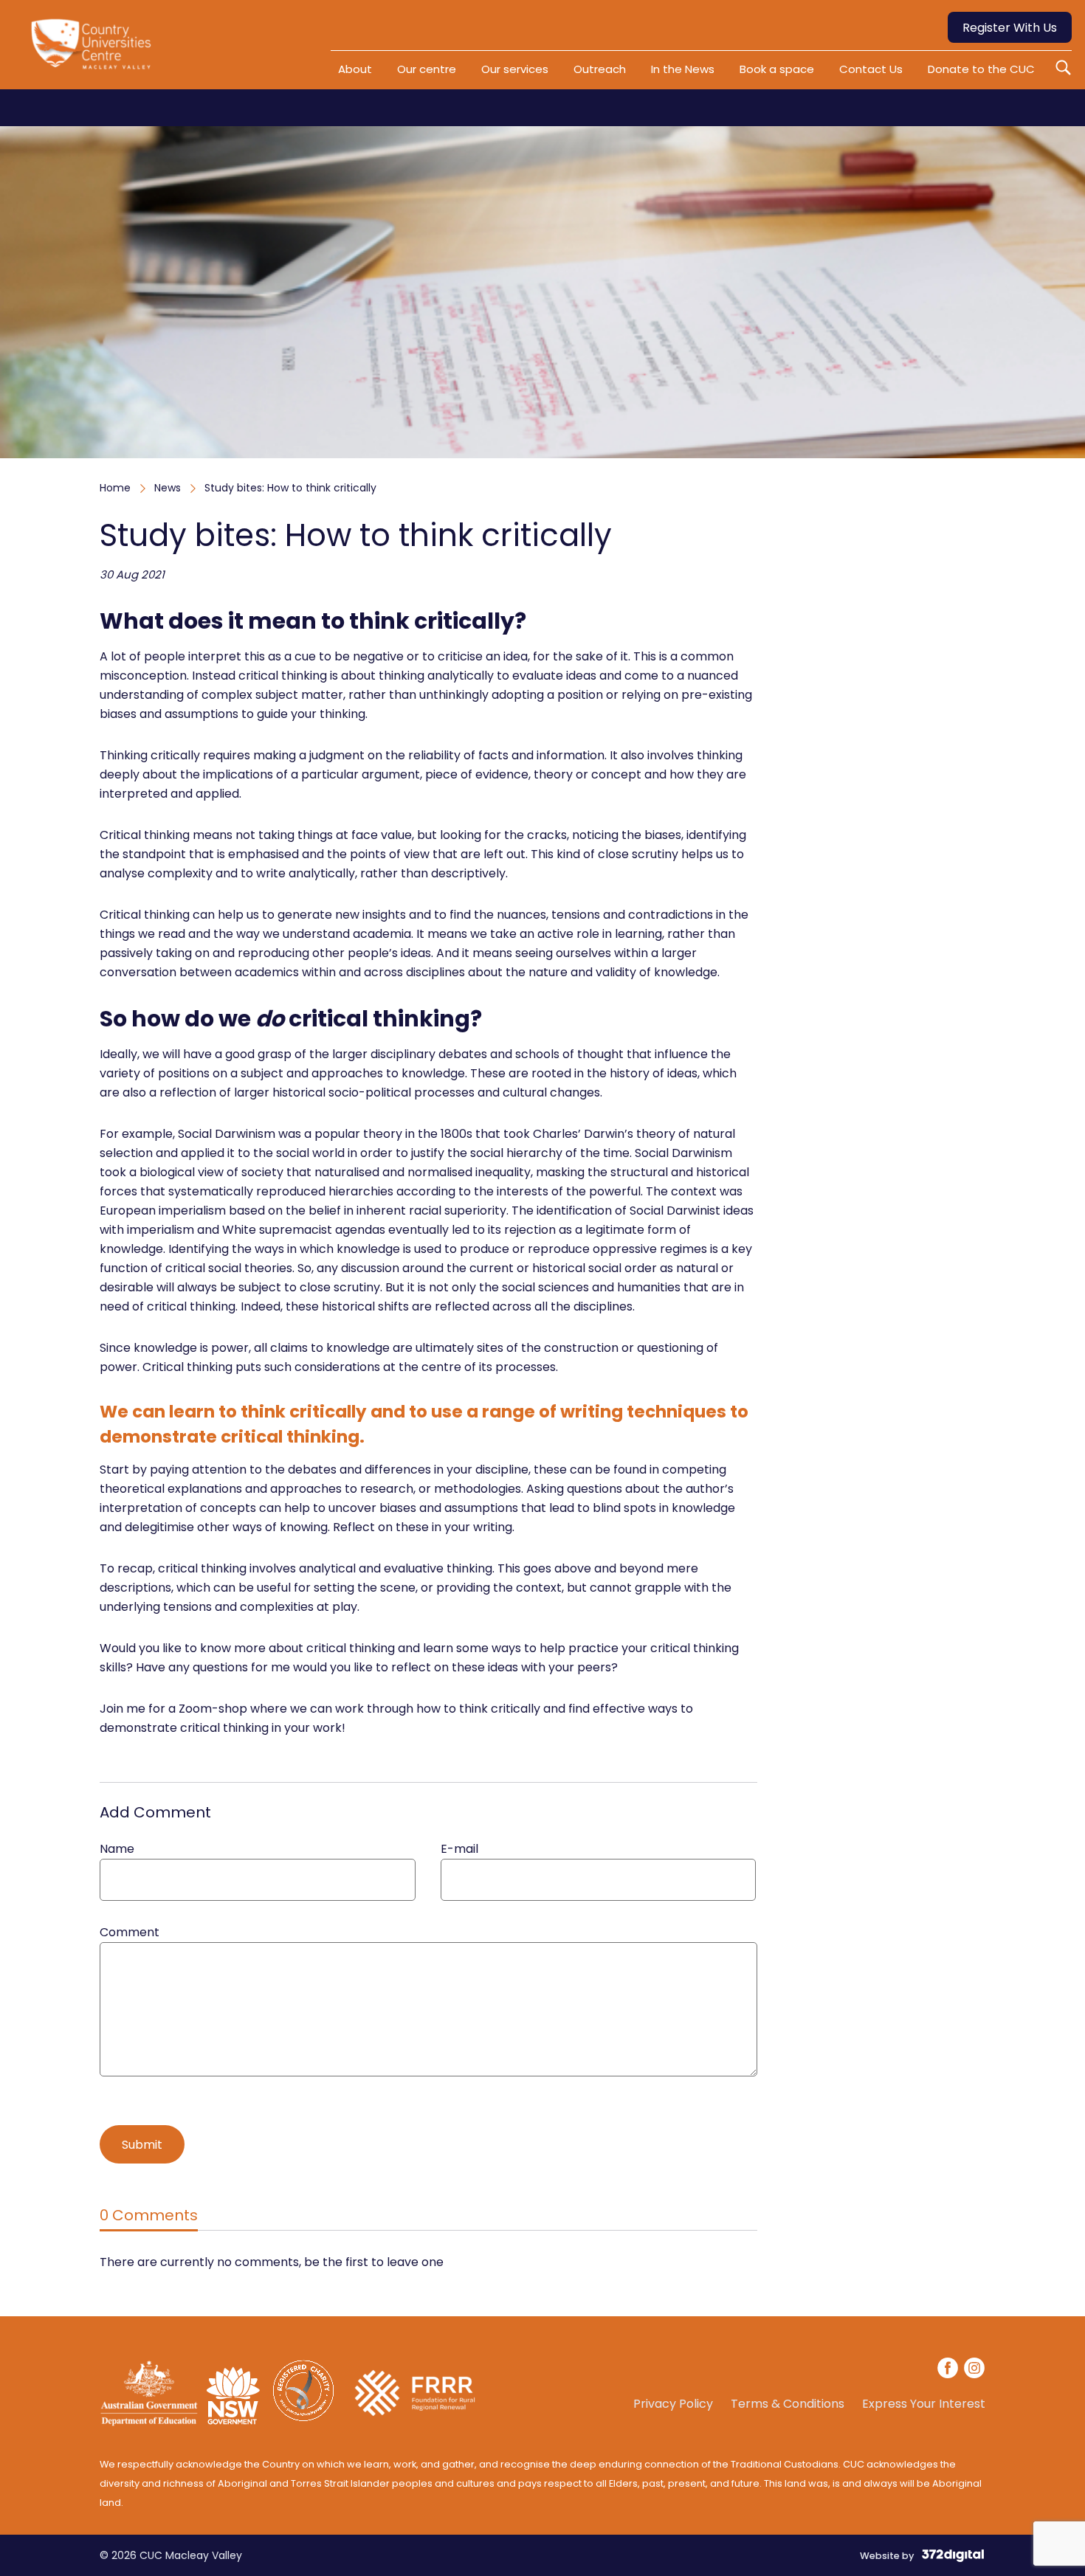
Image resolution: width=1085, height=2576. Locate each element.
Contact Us (871, 69)
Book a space (777, 69)
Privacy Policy (673, 2404)
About (355, 69)
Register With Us (1010, 28)
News (168, 488)
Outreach (600, 69)
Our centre (427, 69)
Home (115, 488)
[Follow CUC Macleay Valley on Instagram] (974, 2370)
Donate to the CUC (981, 69)
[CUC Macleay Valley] (94, 50)
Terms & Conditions (788, 2404)
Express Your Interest (924, 2404)
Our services (515, 69)
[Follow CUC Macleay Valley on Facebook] (948, 2370)
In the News (683, 69)
